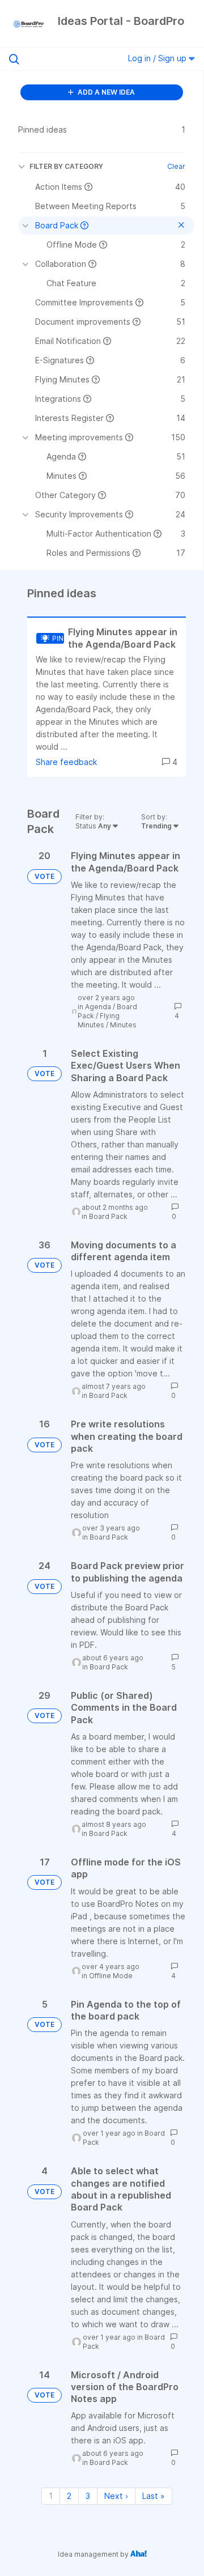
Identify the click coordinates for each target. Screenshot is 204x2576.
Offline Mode (111, 1976)
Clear (176, 166)
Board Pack (108, 1216)
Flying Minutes (99, 1020)
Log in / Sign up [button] (158, 58)
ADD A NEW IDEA (105, 92)
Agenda (98, 1007)
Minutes (123, 1025)
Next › (116, 2496)
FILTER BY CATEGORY (66, 166)
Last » (154, 2496)
